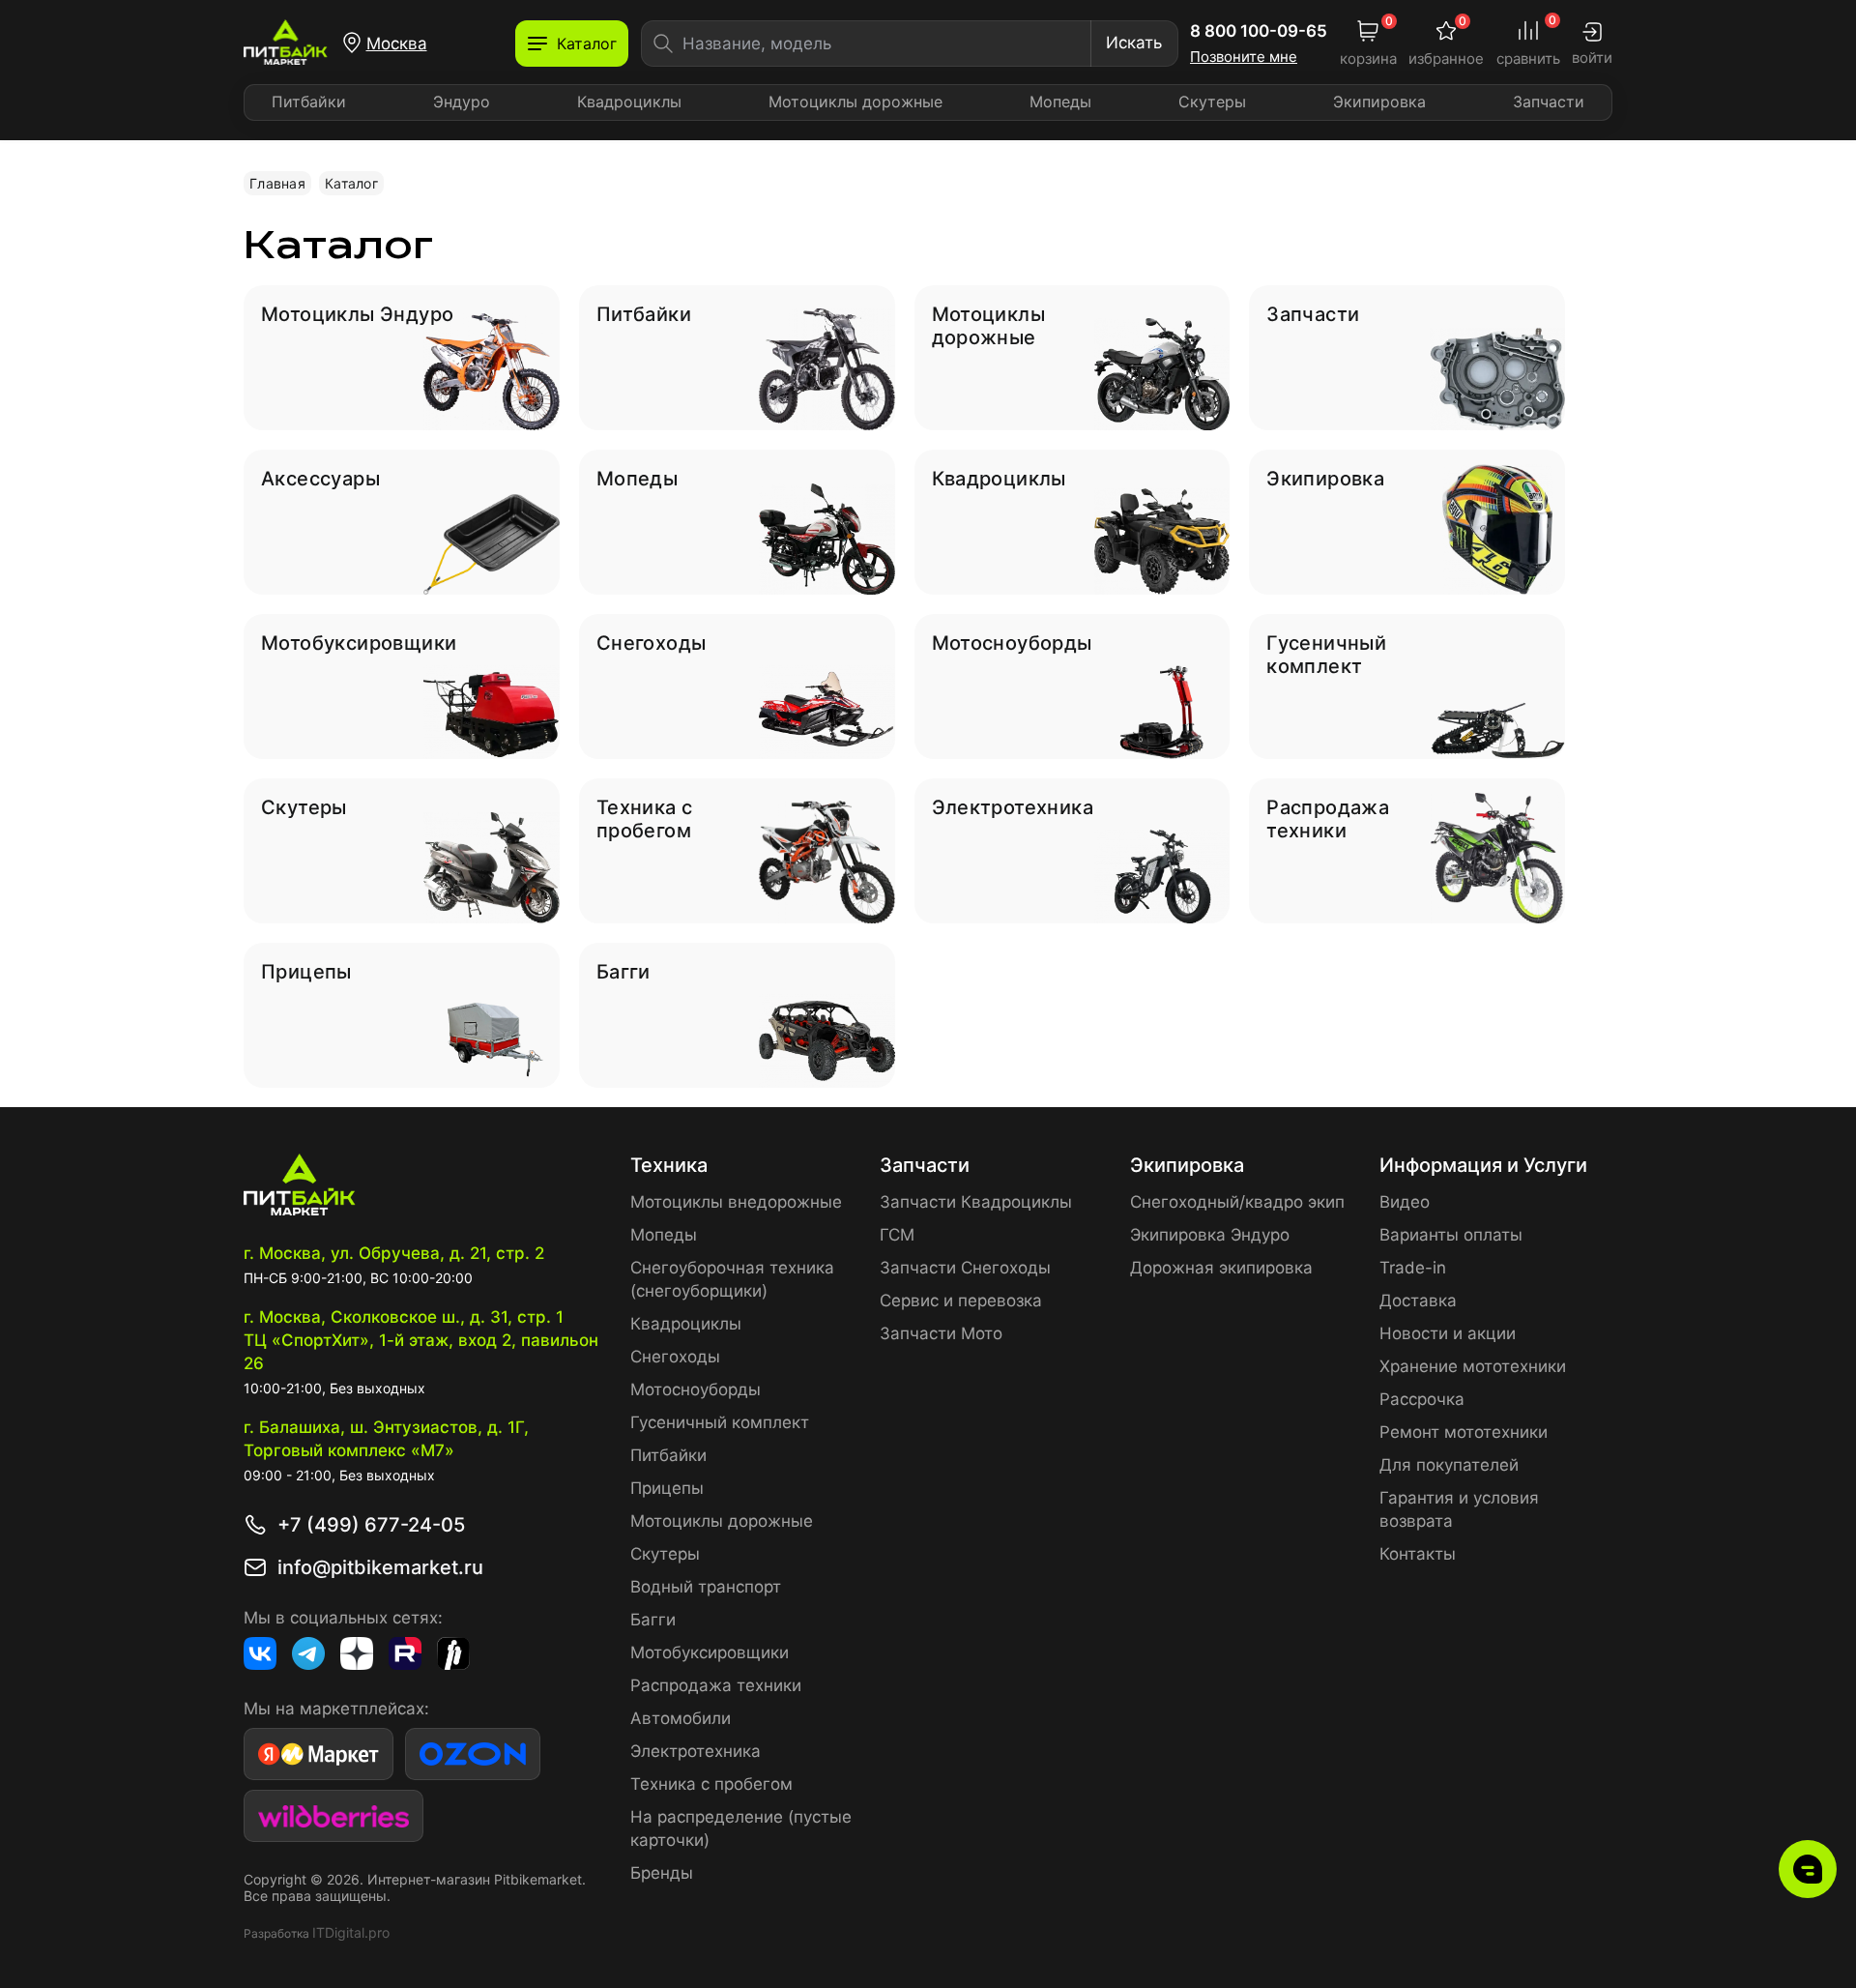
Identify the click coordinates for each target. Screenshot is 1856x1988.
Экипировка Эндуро (1210, 1235)
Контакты (1418, 1554)
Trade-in (1413, 1268)
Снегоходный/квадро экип (1237, 1202)
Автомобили (681, 1718)
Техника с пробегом (711, 1784)
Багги (653, 1620)
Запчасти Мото (941, 1333)
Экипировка (1379, 102)
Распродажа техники (716, 1685)
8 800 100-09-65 (1259, 31)
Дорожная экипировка (1221, 1268)
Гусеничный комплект (720, 1422)
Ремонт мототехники (1464, 1432)
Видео (1405, 1202)
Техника (669, 1165)
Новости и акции (1448, 1333)
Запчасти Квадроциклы (976, 1202)
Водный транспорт (706, 1587)
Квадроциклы (629, 102)
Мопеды (1060, 102)
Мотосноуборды (696, 1389)
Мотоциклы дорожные (855, 102)
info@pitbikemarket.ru (380, 1567)
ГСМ (897, 1235)
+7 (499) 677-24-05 (371, 1525)
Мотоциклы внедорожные (736, 1202)
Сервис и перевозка (961, 1301)
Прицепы (667, 1488)
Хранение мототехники (1473, 1366)
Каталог (351, 183)
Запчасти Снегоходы (965, 1268)
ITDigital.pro (351, 1932)
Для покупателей (1449, 1465)
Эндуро (462, 102)
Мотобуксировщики (710, 1652)
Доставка (1418, 1301)
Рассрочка (1422, 1399)
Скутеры (1212, 102)
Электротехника (696, 1751)
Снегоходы (675, 1357)
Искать (1134, 43)
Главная (277, 183)
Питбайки (309, 102)
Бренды (662, 1873)
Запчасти (1549, 102)
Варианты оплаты (1451, 1235)
